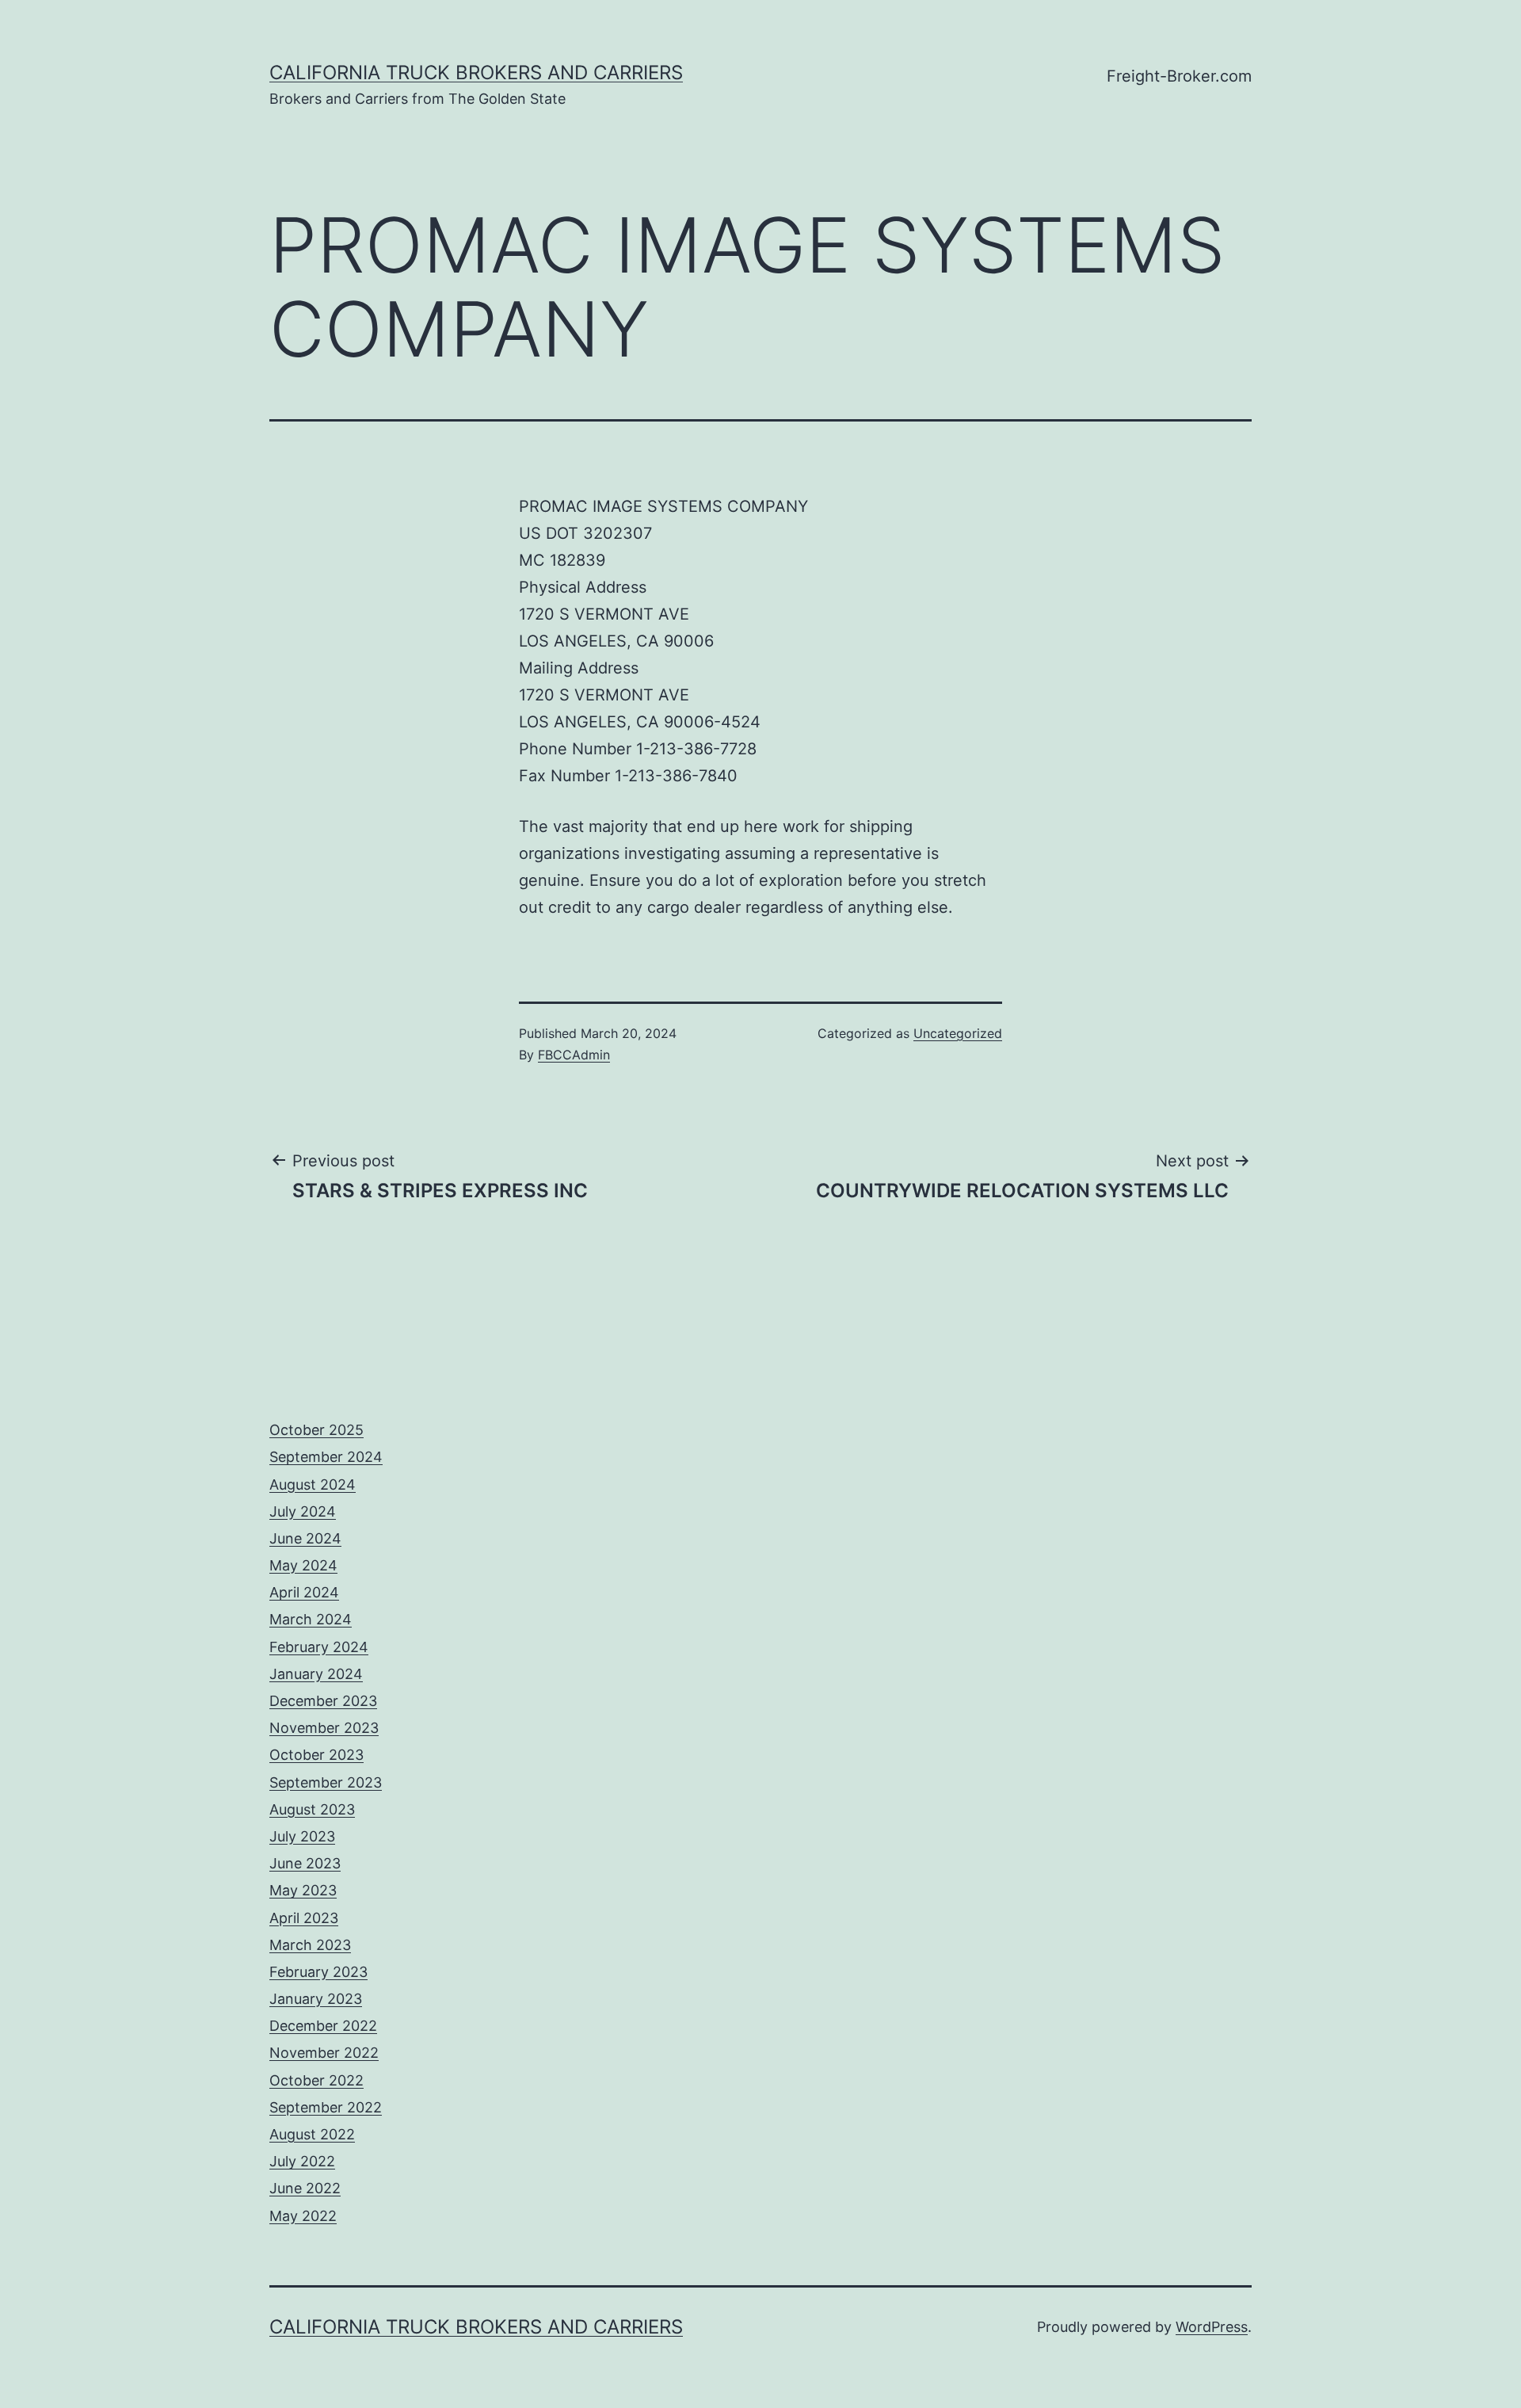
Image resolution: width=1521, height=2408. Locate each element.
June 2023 (305, 1863)
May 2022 (303, 2216)
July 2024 (303, 1511)
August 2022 (312, 2134)
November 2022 (324, 2053)
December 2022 (323, 2026)
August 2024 (313, 1484)
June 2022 (305, 2188)
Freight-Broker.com (1179, 76)
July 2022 (302, 2161)
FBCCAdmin (574, 1055)
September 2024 (326, 1457)
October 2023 (316, 1755)
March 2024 (311, 1619)
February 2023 (318, 1972)
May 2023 (303, 1890)
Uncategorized (958, 1033)
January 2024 (316, 1674)
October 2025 (316, 1430)
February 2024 (319, 1647)
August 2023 (312, 1809)
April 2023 (304, 1918)
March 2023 (310, 1945)
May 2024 (303, 1565)
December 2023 (323, 1701)
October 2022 (316, 2080)
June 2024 (305, 1538)
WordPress (1212, 2327)
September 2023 (326, 1782)
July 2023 (302, 1836)
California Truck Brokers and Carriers (476, 73)
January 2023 (316, 1999)
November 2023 (324, 1728)
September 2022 (326, 2107)
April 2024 (304, 1592)
